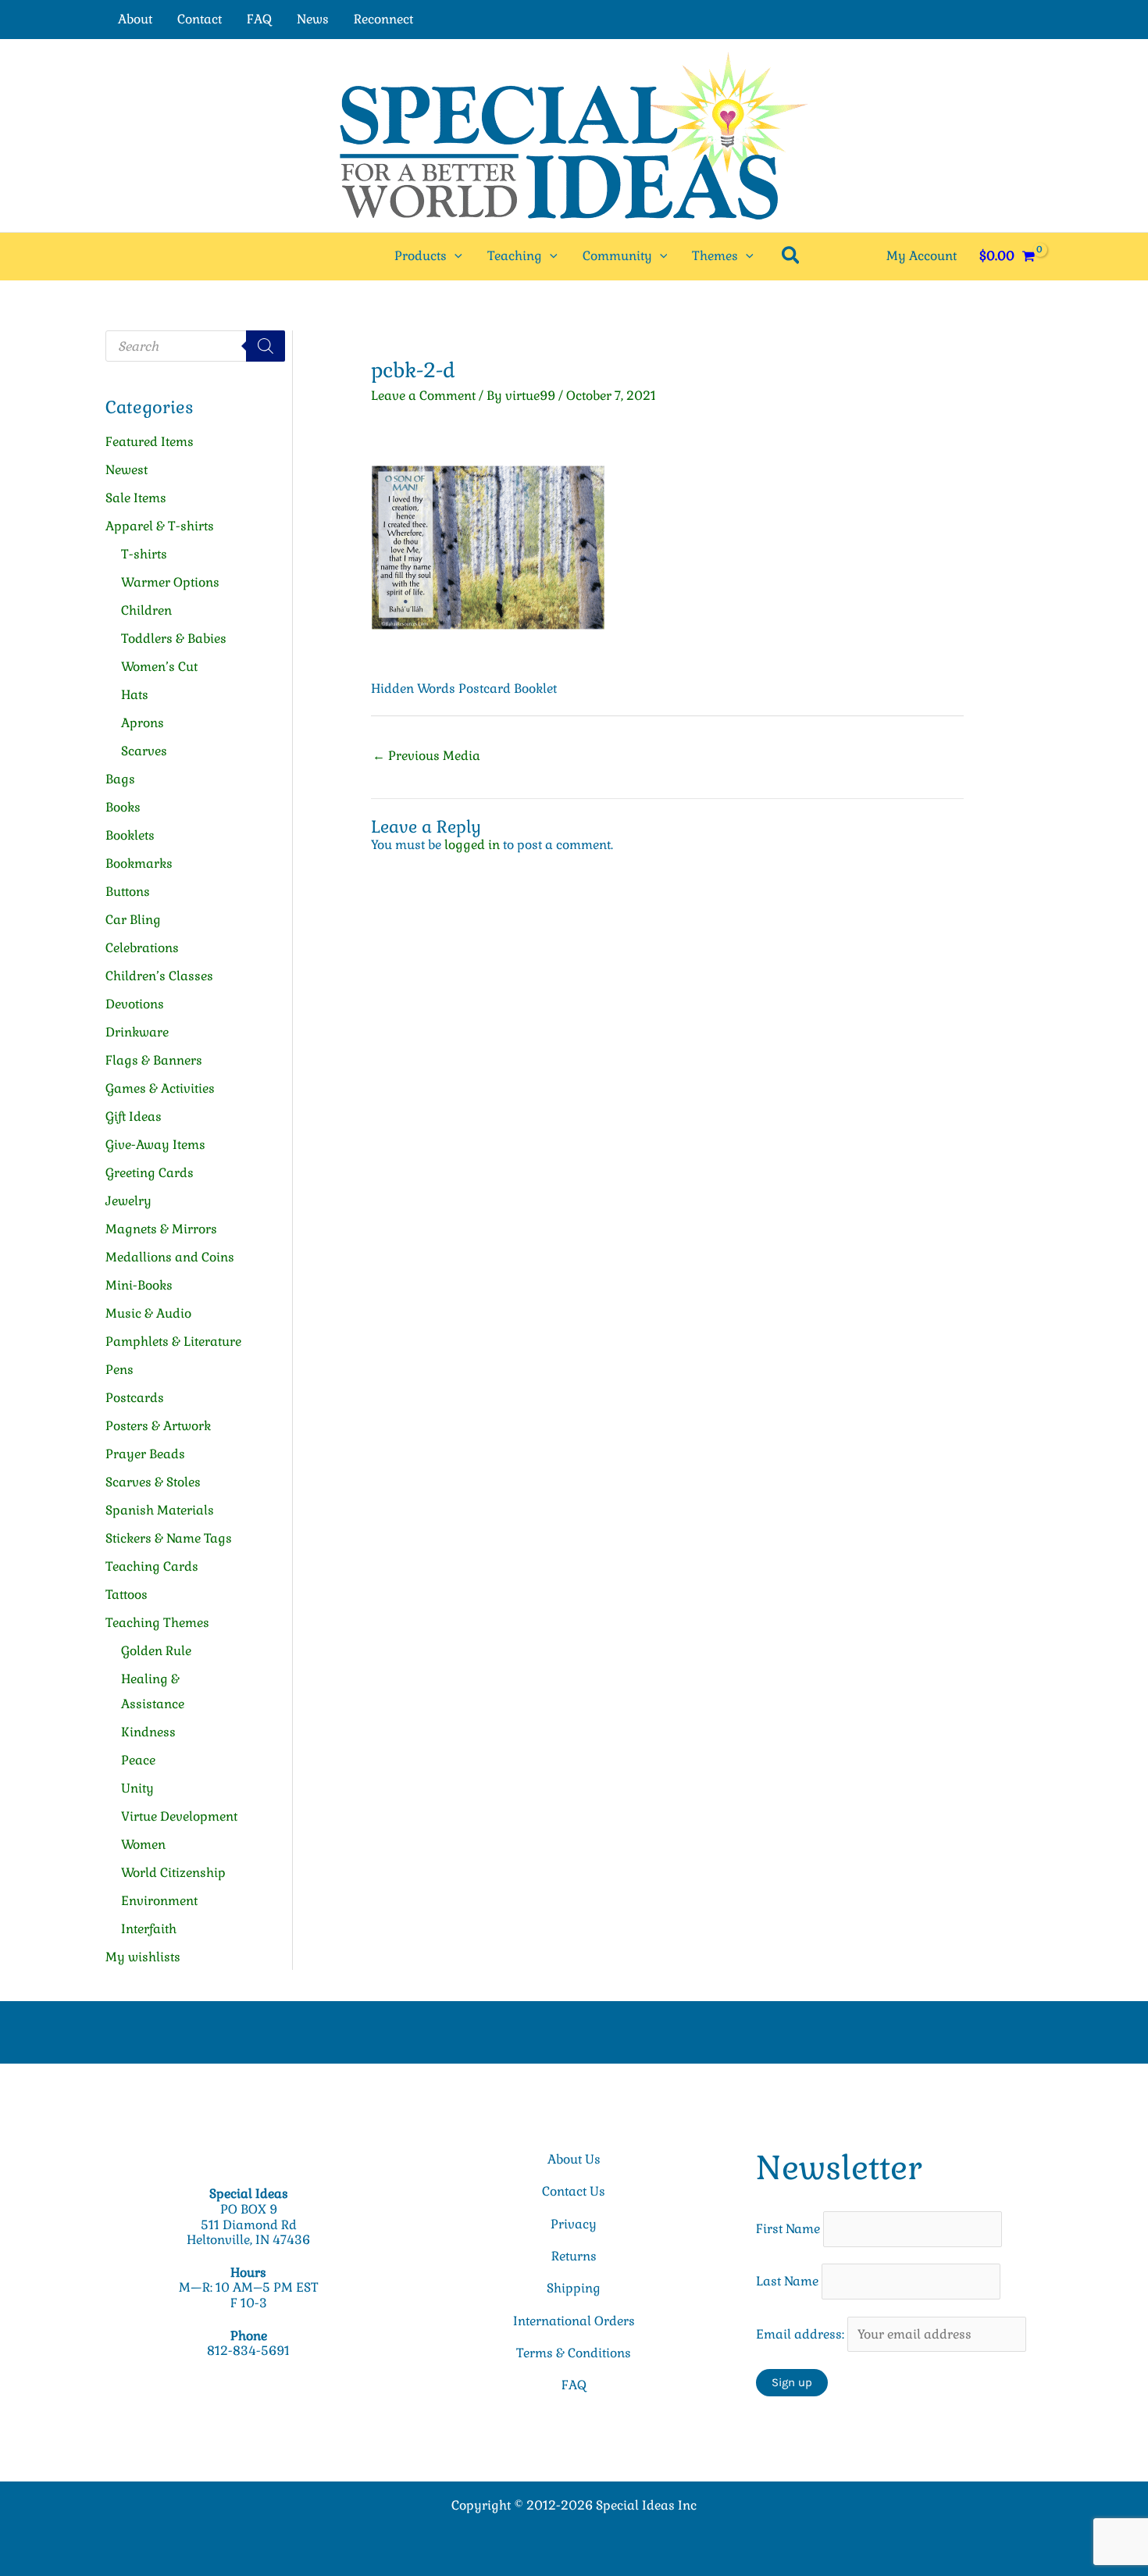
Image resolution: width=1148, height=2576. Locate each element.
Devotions (135, 1004)
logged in (472, 845)
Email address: (802, 2334)
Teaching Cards (152, 1566)
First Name (788, 2229)
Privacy (574, 2224)
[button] (455, 256)
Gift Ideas (134, 1117)
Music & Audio (148, 1313)
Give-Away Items (155, 1145)
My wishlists (143, 1957)
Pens (119, 1370)
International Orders (574, 2321)
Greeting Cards (150, 1173)
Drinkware (137, 1032)
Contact (200, 19)
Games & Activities (160, 1088)
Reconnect (383, 19)
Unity (137, 1788)
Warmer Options (170, 582)
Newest (127, 470)
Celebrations (142, 948)
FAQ (259, 19)
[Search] (266, 346)
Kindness (148, 1732)
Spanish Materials (160, 1510)
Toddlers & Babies (174, 639)
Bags (120, 779)
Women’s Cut (159, 667)
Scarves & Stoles (153, 1482)
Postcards (135, 1398)
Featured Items (150, 442)
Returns (574, 2256)
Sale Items (136, 498)
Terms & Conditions (574, 2353)
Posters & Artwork (158, 1426)
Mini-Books (139, 1285)
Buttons (128, 892)
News (313, 19)
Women (143, 1845)
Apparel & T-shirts (160, 526)
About (135, 19)
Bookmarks (139, 863)
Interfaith (149, 1929)
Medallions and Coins (170, 1257)
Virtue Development (179, 1816)
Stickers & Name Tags (169, 1538)
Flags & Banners (154, 1060)
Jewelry (128, 1201)
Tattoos (127, 1595)
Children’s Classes (159, 976)
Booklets (130, 835)
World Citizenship (173, 1873)
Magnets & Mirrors (161, 1229)
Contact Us (574, 2191)
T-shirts (144, 554)
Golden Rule (156, 1651)
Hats (135, 695)
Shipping (574, 2288)
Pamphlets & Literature (173, 1342)
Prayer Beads (145, 1454)
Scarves (144, 751)
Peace (138, 1760)
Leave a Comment (423, 396)
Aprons (143, 723)
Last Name (787, 2281)
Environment (159, 1901)
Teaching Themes (157, 1623)
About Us (574, 2159)
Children (146, 610)
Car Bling (133, 920)
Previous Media (426, 756)
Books (123, 807)
